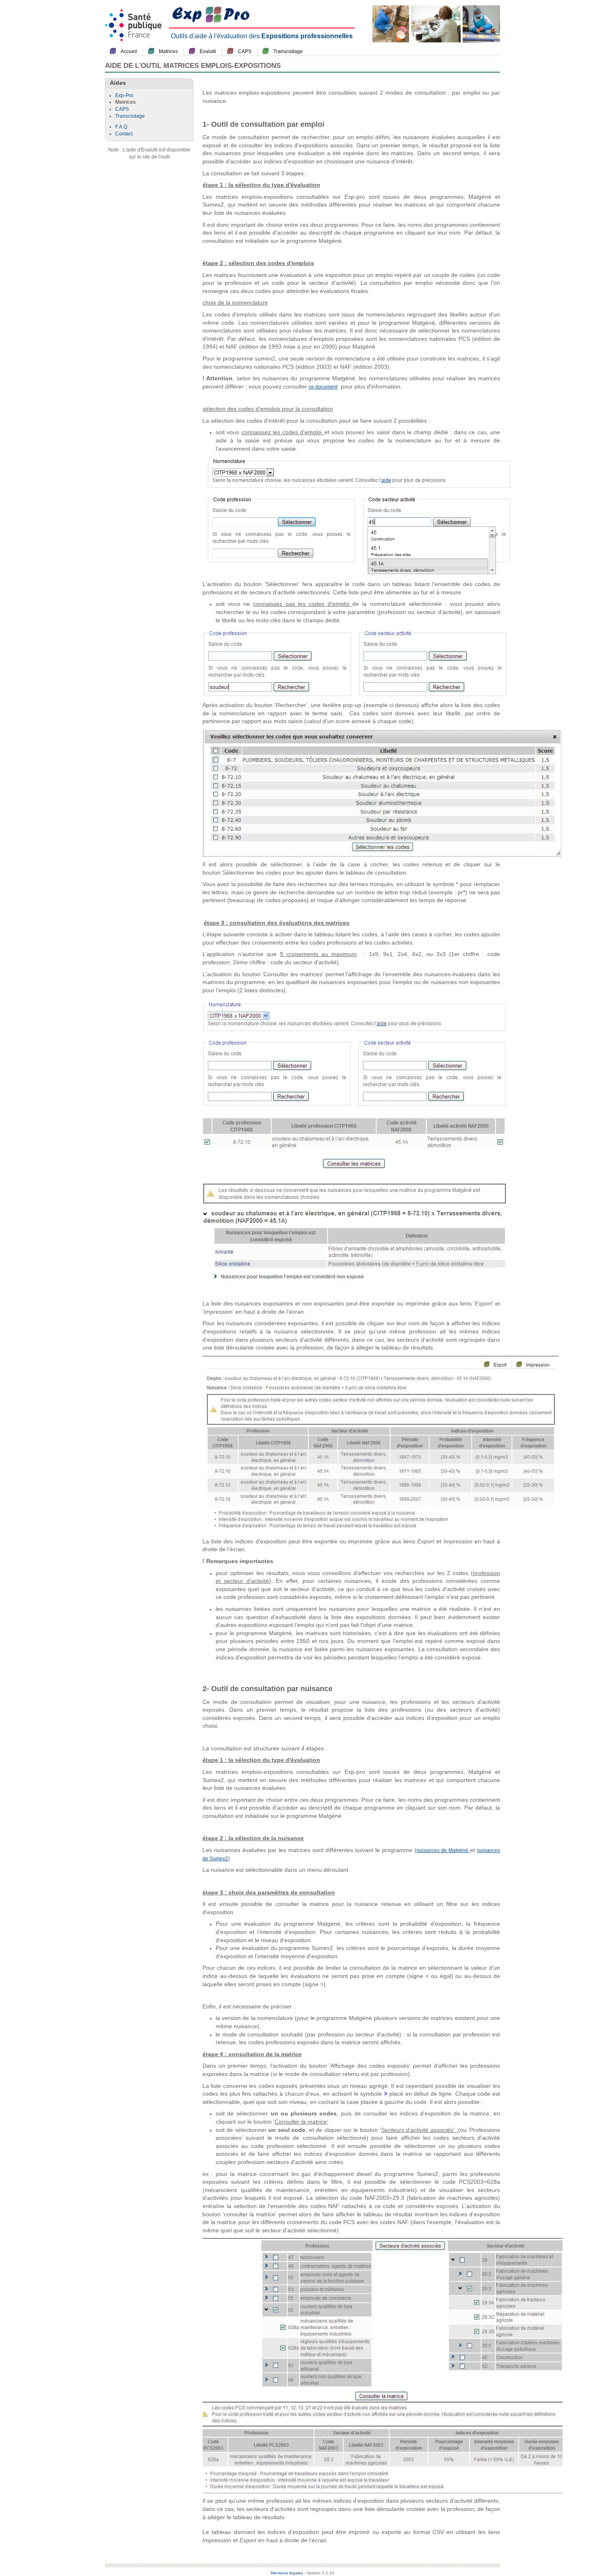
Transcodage (288, 51)
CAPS (245, 51)
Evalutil (208, 51)
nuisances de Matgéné (443, 1850)
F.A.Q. (122, 127)
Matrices (168, 51)
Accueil (129, 51)
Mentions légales (287, 2573)
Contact (124, 134)
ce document (323, 387)
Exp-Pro (124, 95)
